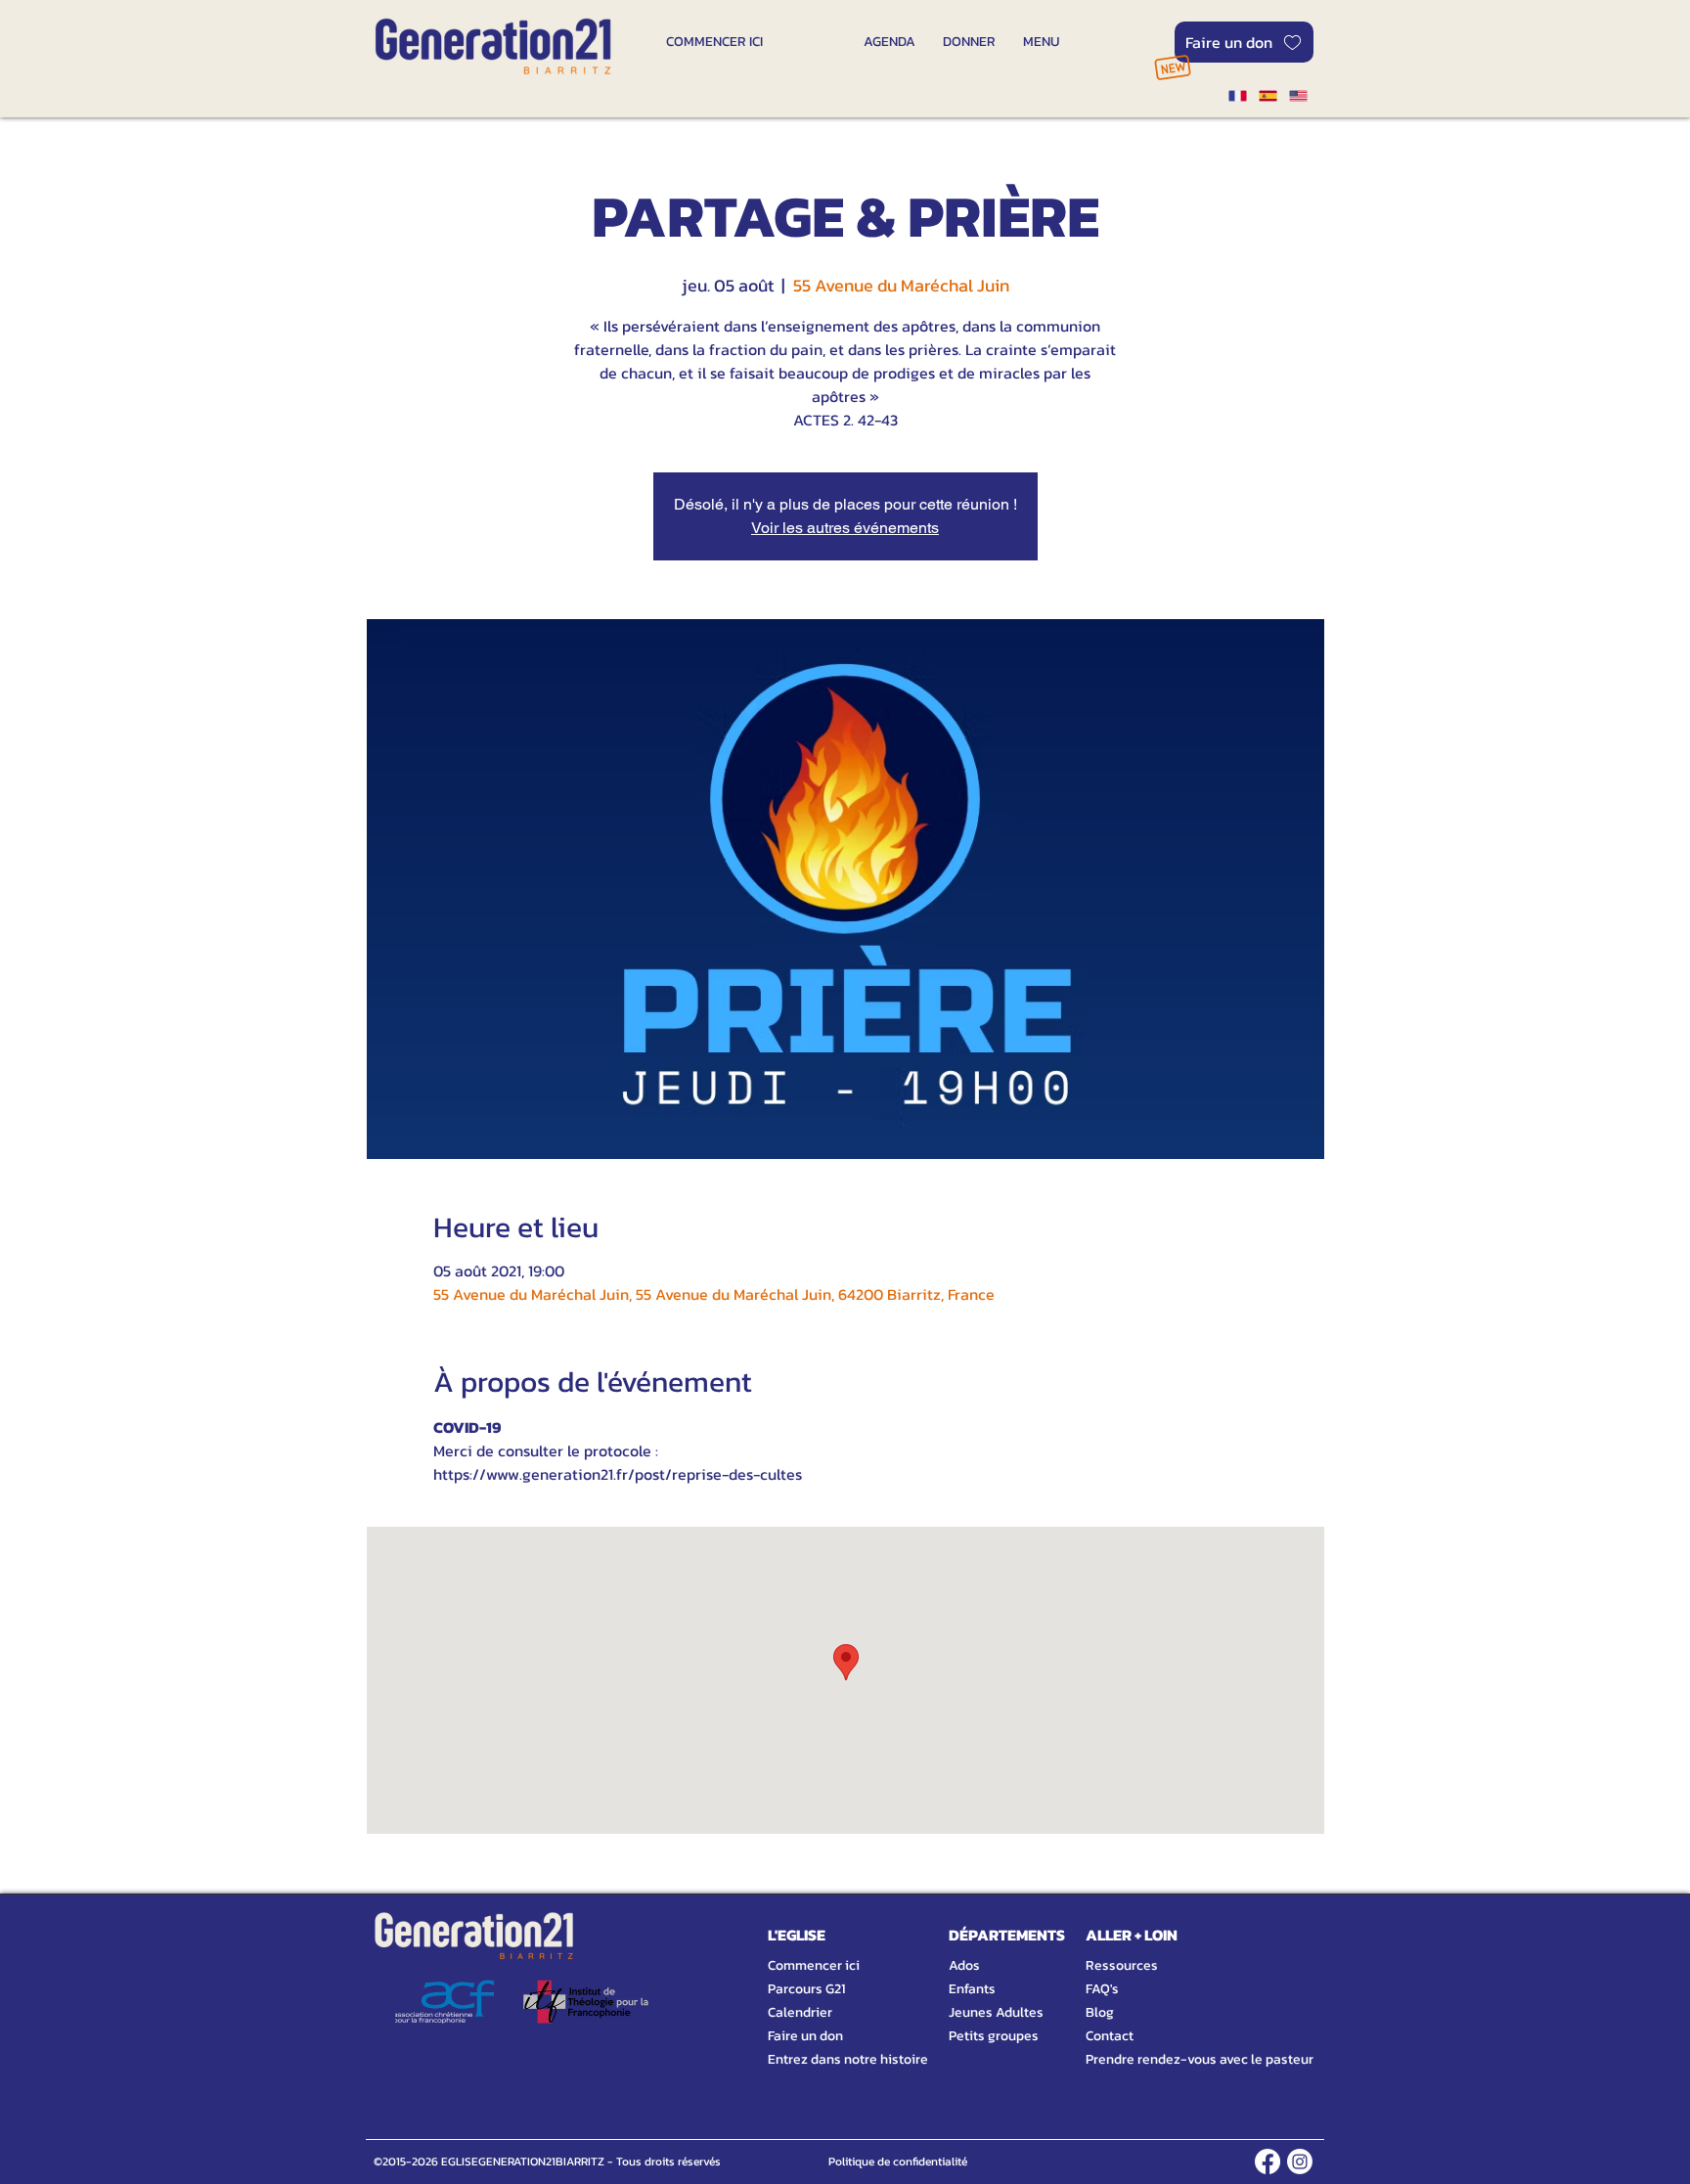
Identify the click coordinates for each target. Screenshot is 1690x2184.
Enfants (972, 1989)
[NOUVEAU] (1172, 67)
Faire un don (805, 2036)
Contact (1110, 2036)
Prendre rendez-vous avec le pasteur (1178, 2059)
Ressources (1122, 1965)
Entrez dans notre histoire (824, 2059)
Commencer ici (814, 1965)
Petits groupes (994, 2036)
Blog (1100, 2012)
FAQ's (1102, 1989)
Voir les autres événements (845, 528)
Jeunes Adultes (996, 2012)
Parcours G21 (806, 1989)
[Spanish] (1267, 96)
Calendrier (800, 2012)
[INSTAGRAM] (1300, 2162)
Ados (964, 1965)
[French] (1237, 96)
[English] (1298, 96)
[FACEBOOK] (1267, 2162)
